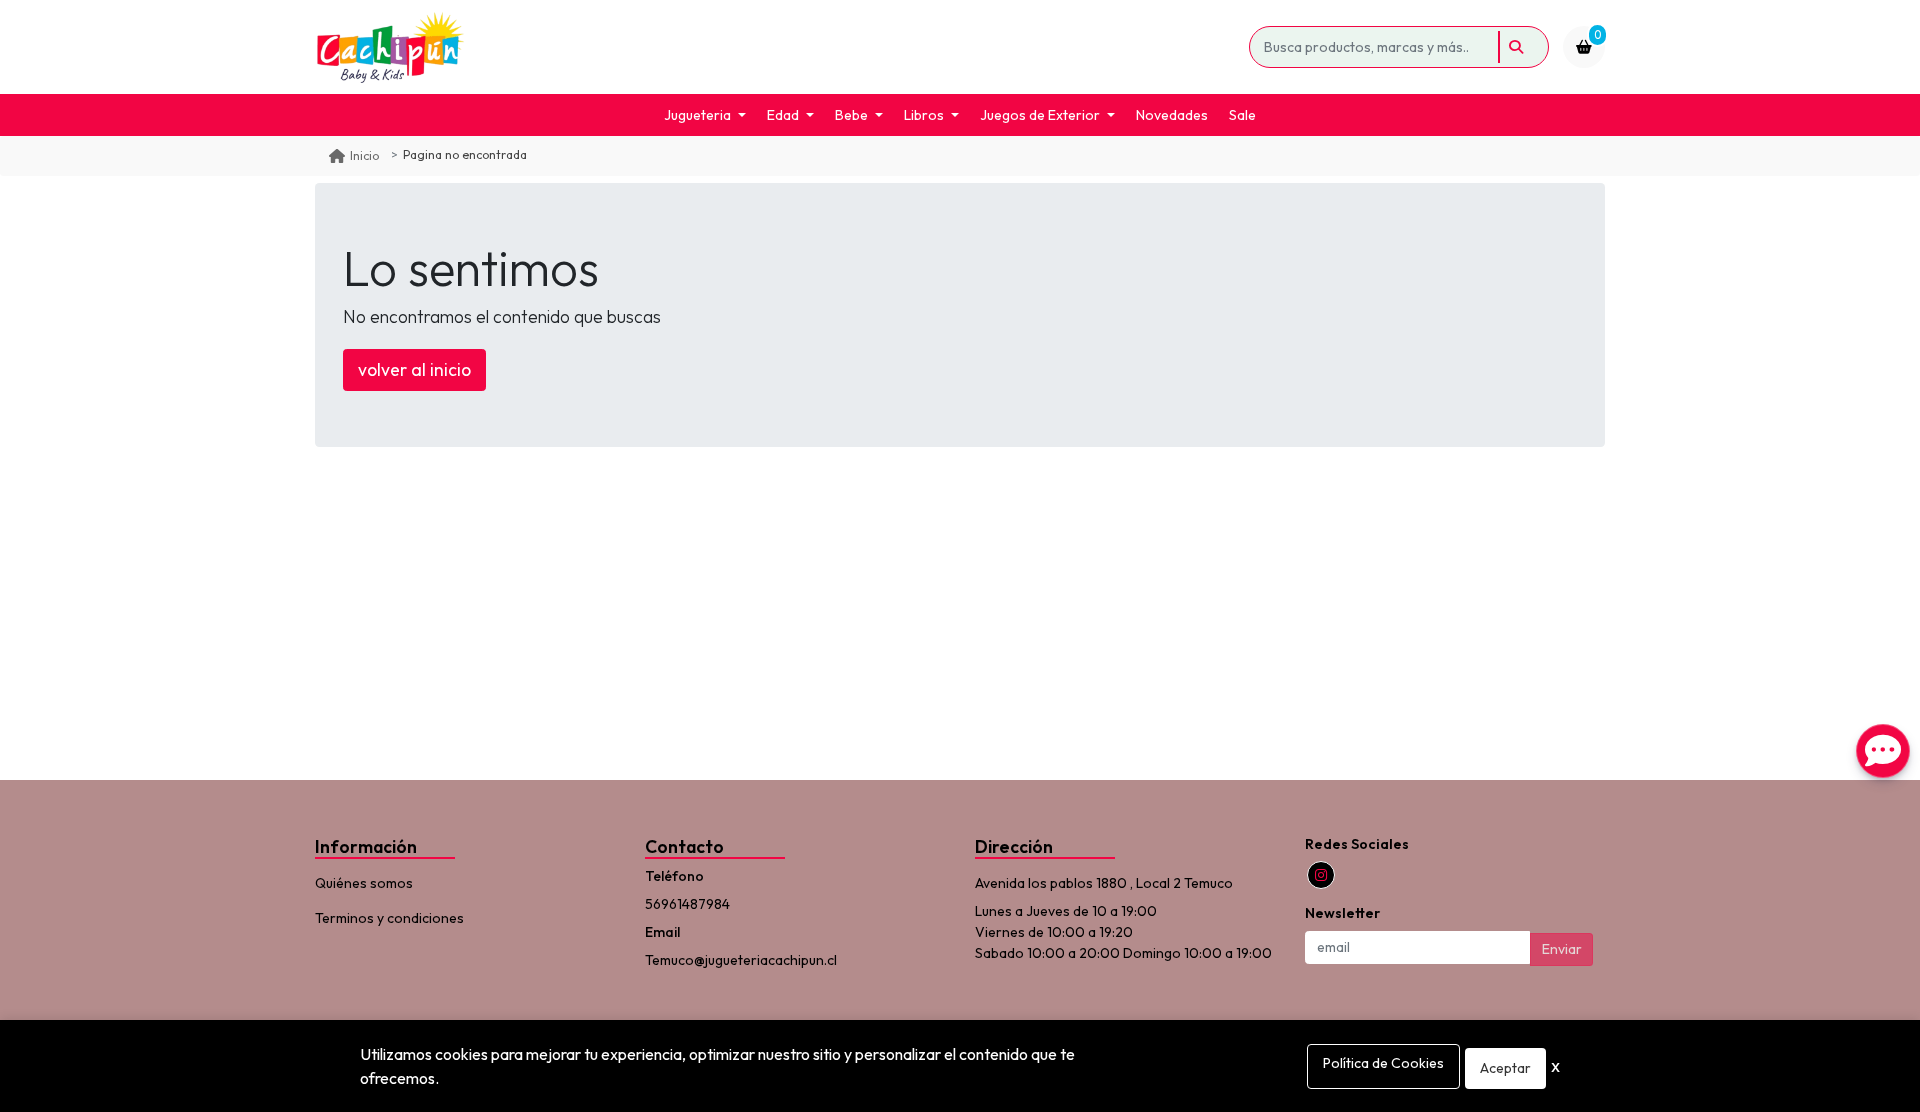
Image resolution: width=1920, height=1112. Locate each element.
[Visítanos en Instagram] (1321, 875)
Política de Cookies (1383, 1063)
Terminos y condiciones (389, 918)
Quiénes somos (364, 883)
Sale (1242, 115)
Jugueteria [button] (697, 115)
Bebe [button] (851, 115)
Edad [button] (783, 115)
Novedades (1172, 115)
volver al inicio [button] (414, 369)
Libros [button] (924, 115)
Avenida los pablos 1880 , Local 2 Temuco (1104, 883)
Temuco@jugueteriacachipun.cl (741, 960)
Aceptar (1505, 1068)
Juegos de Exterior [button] (1040, 115)
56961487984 (687, 904)
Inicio (364, 155)
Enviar (1562, 949)
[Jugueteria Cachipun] (778, 47)
